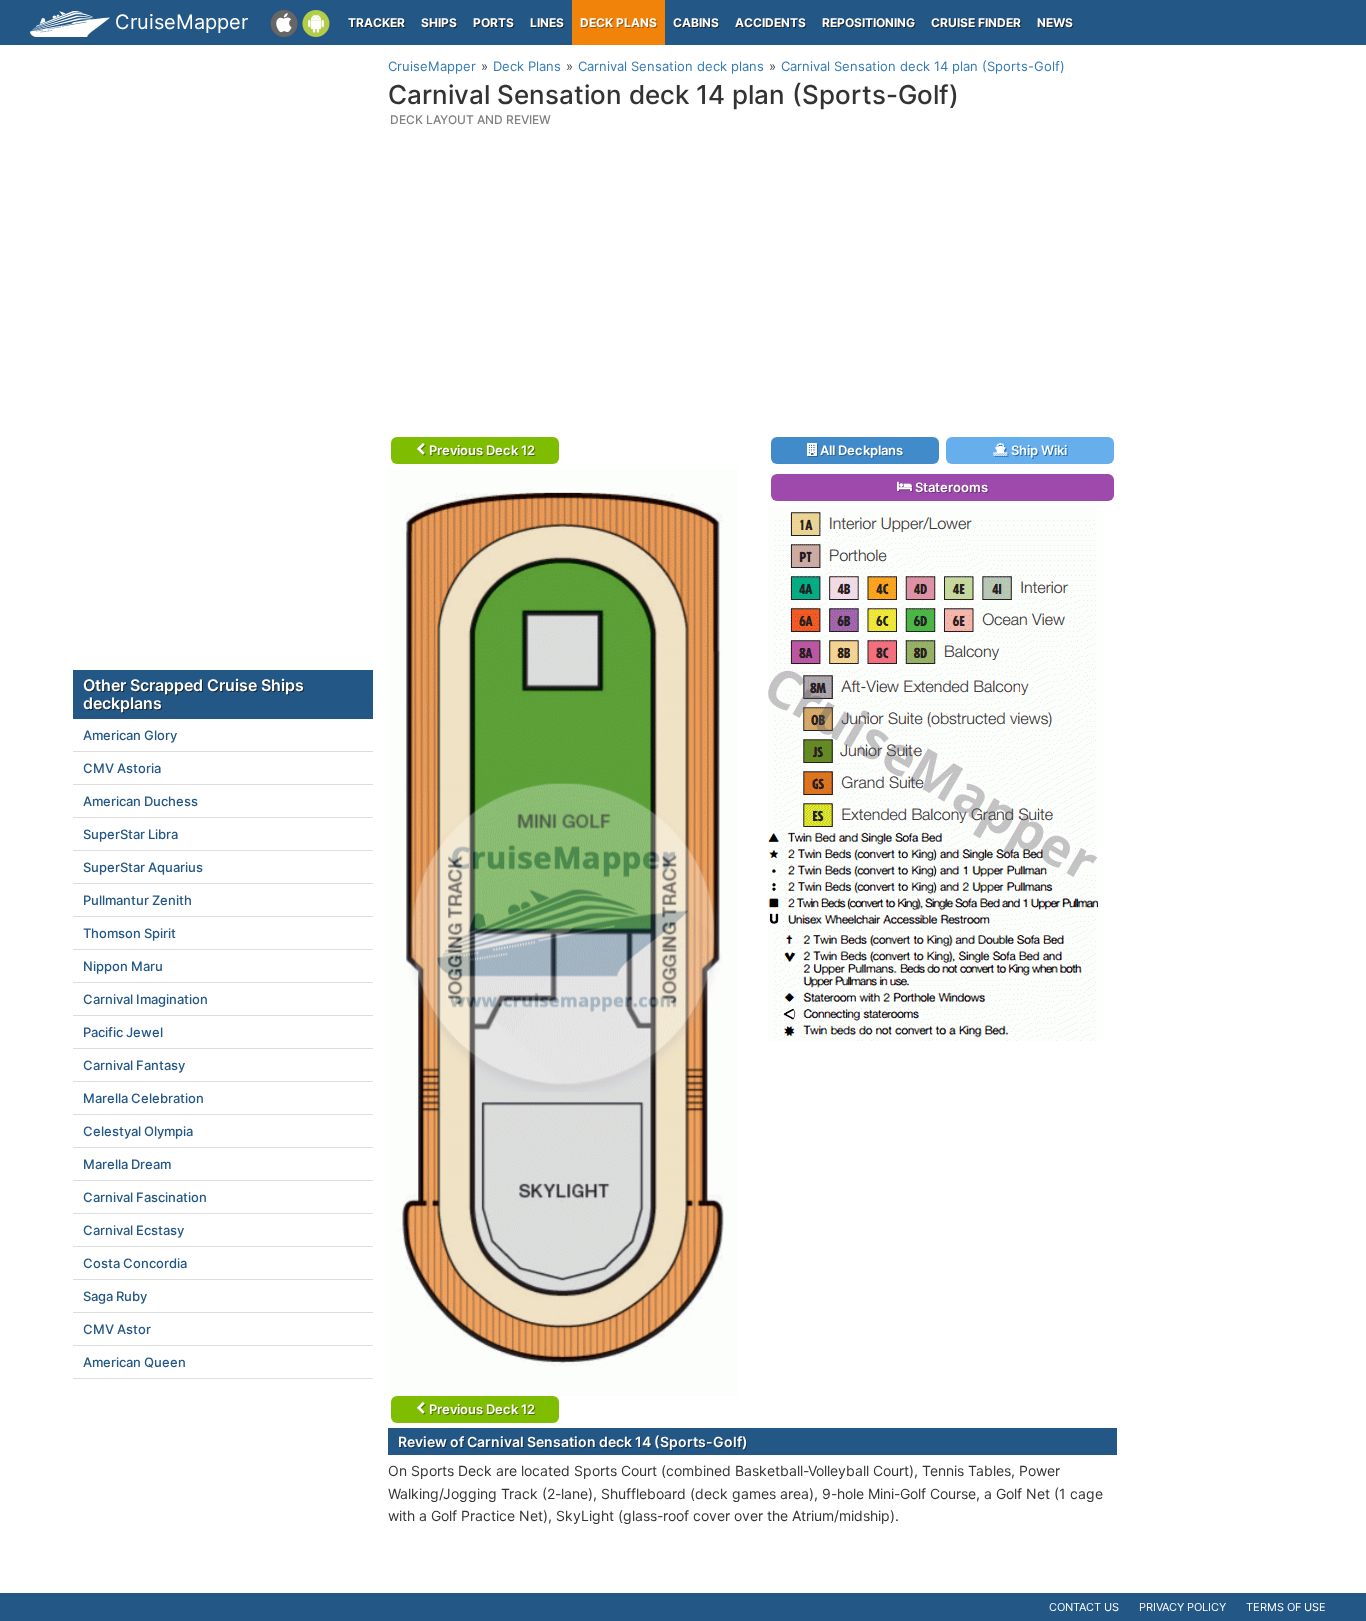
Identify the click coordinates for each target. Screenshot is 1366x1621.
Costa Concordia (135, 1263)
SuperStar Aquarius (143, 867)
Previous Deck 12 (480, 450)
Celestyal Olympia (138, 1131)
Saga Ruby (115, 1296)
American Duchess (140, 801)
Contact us (1084, 1607)
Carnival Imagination (145, 999)
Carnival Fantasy (134, 1065)
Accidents (770, 22)
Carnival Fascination (145, 1197)
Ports (493, 22)
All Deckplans (860, 450)
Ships (439, 22)
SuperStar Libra (130, 834)
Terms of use (1286, 1607)
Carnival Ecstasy (133, 1230)
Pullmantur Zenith (137, 900)
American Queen (134, 1362)
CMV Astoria (122, 768)
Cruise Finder (976, 22)
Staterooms (950, 487)
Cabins (696, 22)
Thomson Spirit (129, 933)
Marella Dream (127, 1164)
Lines (547, 22)
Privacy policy (1182, 1607)
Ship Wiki (1037, 450)
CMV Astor (117, 1329)
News (1055, 22)
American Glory (130, 735)
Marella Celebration (143, 1098)
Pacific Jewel (123, 1032)
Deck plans (618, 22)
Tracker (376, 22)
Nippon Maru (123, 966)
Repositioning (868, 22)
